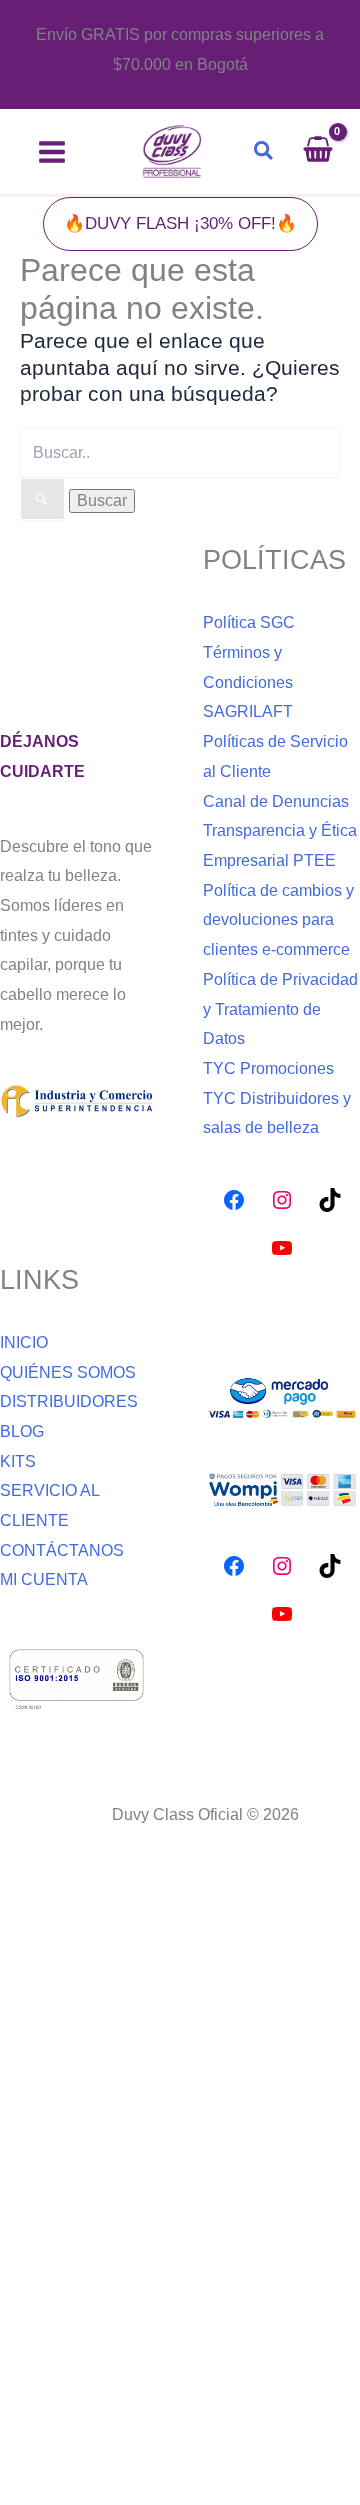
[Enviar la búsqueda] (42, 499)
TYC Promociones (268, 1068)
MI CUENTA (44, 1579)
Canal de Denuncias (276, 801)
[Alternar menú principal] (52, 152)
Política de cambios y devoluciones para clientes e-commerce (278, 920)
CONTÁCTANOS (62, 1550)
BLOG (22, 1431)
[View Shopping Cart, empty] (327, 152)
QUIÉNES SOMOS (68, 1372)
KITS (18, 1461)
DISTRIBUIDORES (69, 1401)
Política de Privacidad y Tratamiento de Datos (280, 1009)
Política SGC (249, 622)
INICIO (24, 1342)
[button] (264, 151)
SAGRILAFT (248, 711)
